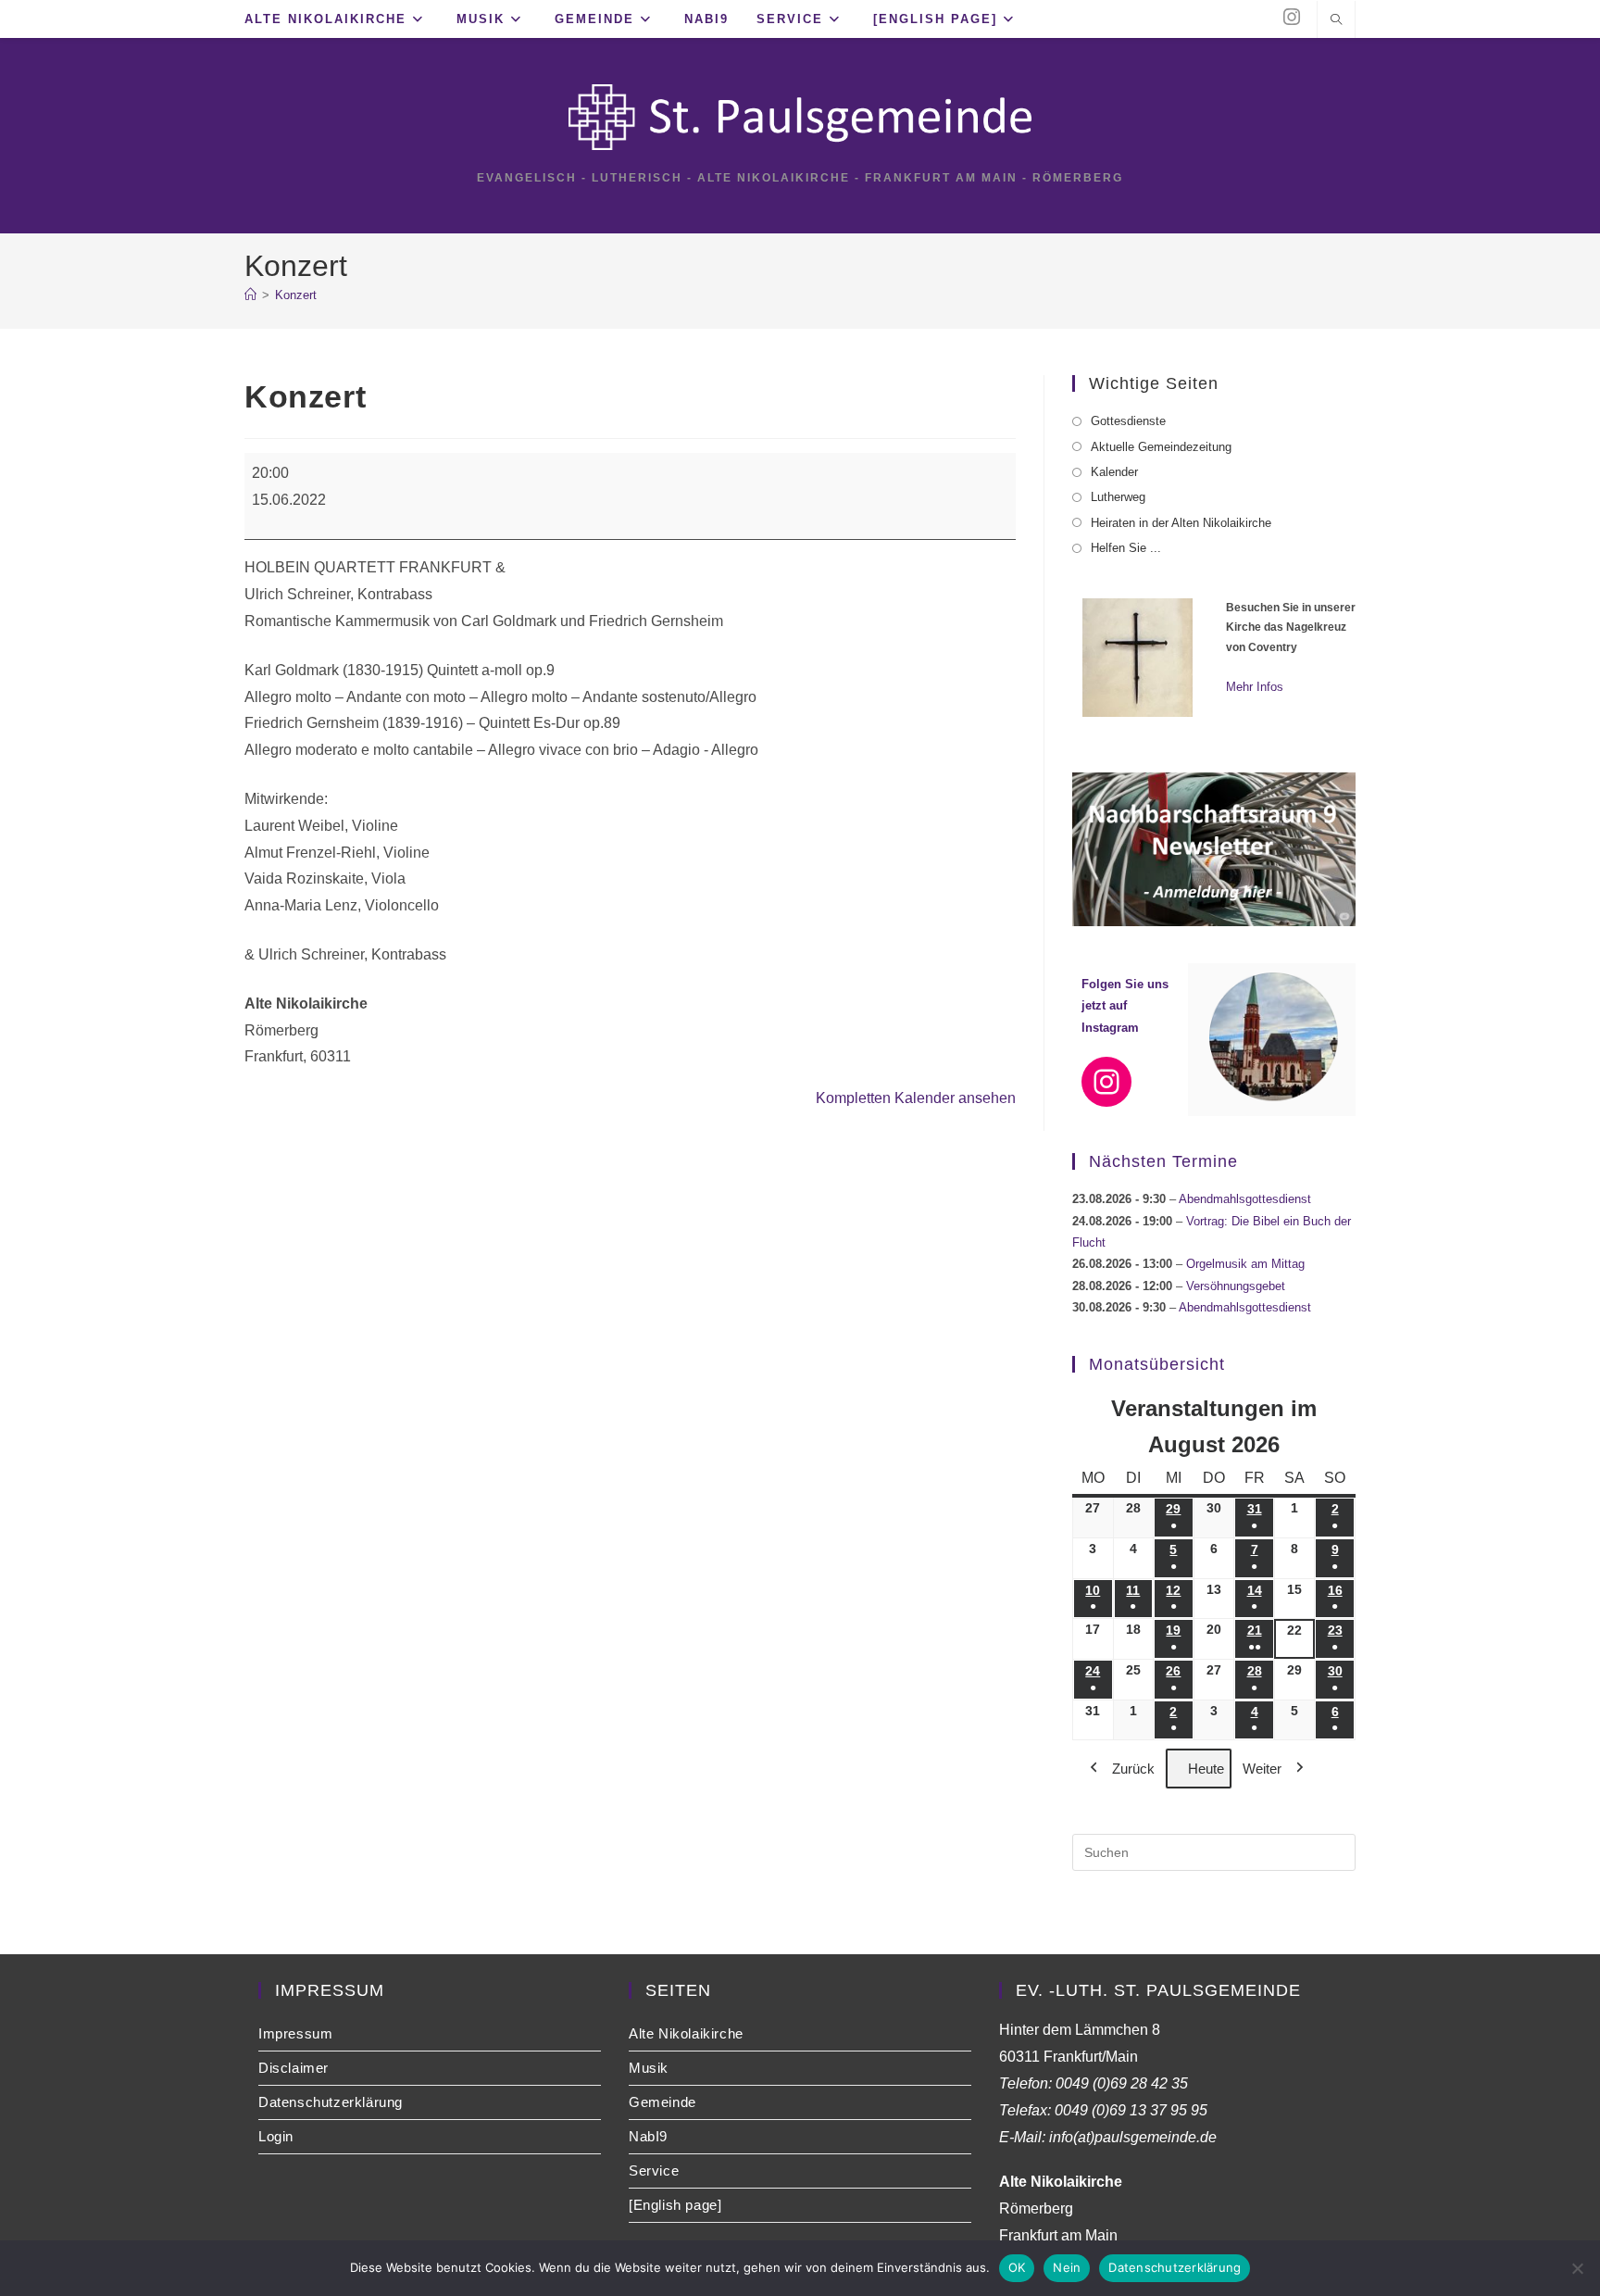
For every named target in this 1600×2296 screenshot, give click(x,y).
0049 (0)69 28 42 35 (1122, 2083)
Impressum (295, 2033)
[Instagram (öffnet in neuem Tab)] (1292, 17)
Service (654, 2171)
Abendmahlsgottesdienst (1245, 1199)
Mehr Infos (1255, 687)
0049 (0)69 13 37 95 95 (1131, 2110)
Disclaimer (294, 2068)
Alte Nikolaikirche (686, 2033)
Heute (1206, 1769)
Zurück (1133, 1769)
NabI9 (648, 2136)
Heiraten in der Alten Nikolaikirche (1181, 523)
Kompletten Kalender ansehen (916, 1098)
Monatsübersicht (1157, 1364)
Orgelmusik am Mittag (1245, 1264)
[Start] (250, 295)
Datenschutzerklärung (331, 2102)
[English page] (675, 2205)
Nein (1067, 2267)
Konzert (296, 295)
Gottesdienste (1128, 421)
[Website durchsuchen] (1336, 21)
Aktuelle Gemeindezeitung (1161, 447)
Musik (649, 2068)
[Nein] (1577, 2268)
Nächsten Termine (1163, 1161)
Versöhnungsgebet (1236, 1286)
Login (276, 2136)
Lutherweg (1118, 497)
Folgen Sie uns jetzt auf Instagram (1125, 1006)
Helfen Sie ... (1126, 548)
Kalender (1114, 472)
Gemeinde (662, 2102)
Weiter (1262, 1769)
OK (1017, 2267)
